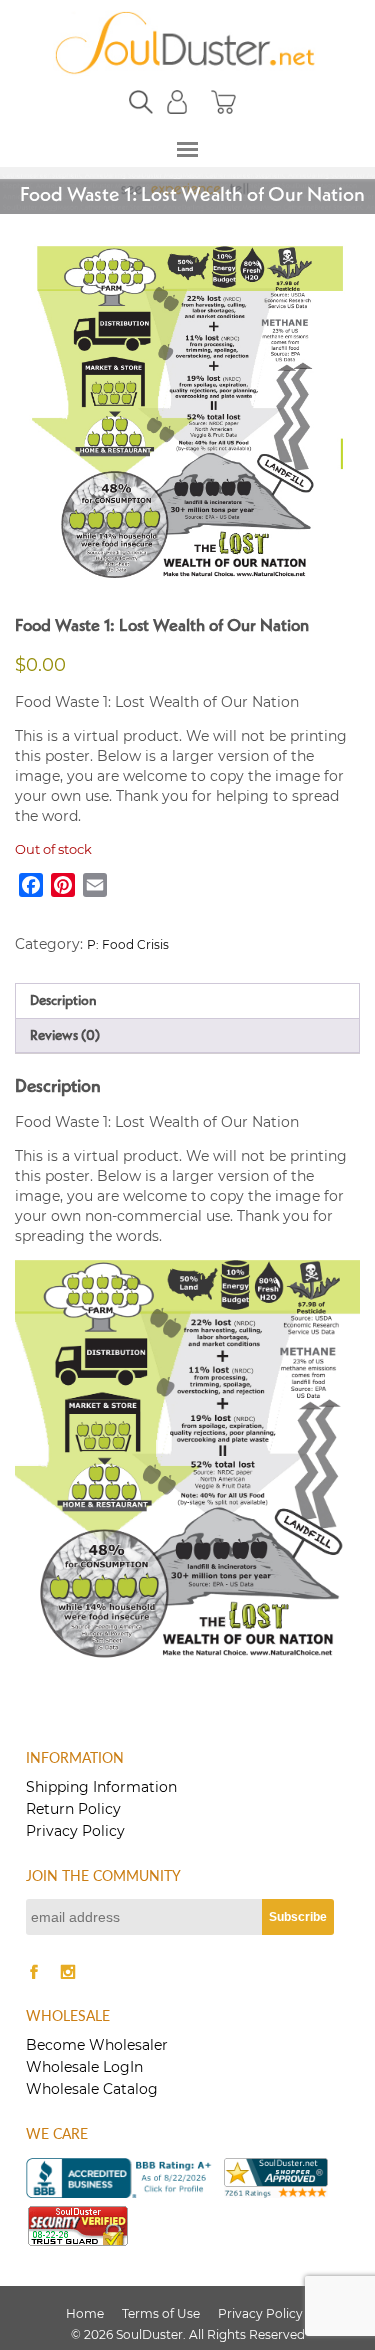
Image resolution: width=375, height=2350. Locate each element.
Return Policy (73, 1809)
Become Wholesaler (97, 2045)
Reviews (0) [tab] (65, 1036)
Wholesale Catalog (92, 2089)
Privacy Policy (75, 1831)
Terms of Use (161, 2313)
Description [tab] (63, 1001)
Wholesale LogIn (84, 2067)
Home (85, 2313)
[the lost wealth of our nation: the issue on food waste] (188, 417)
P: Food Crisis (128, 944)
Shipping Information (101, 1787)
